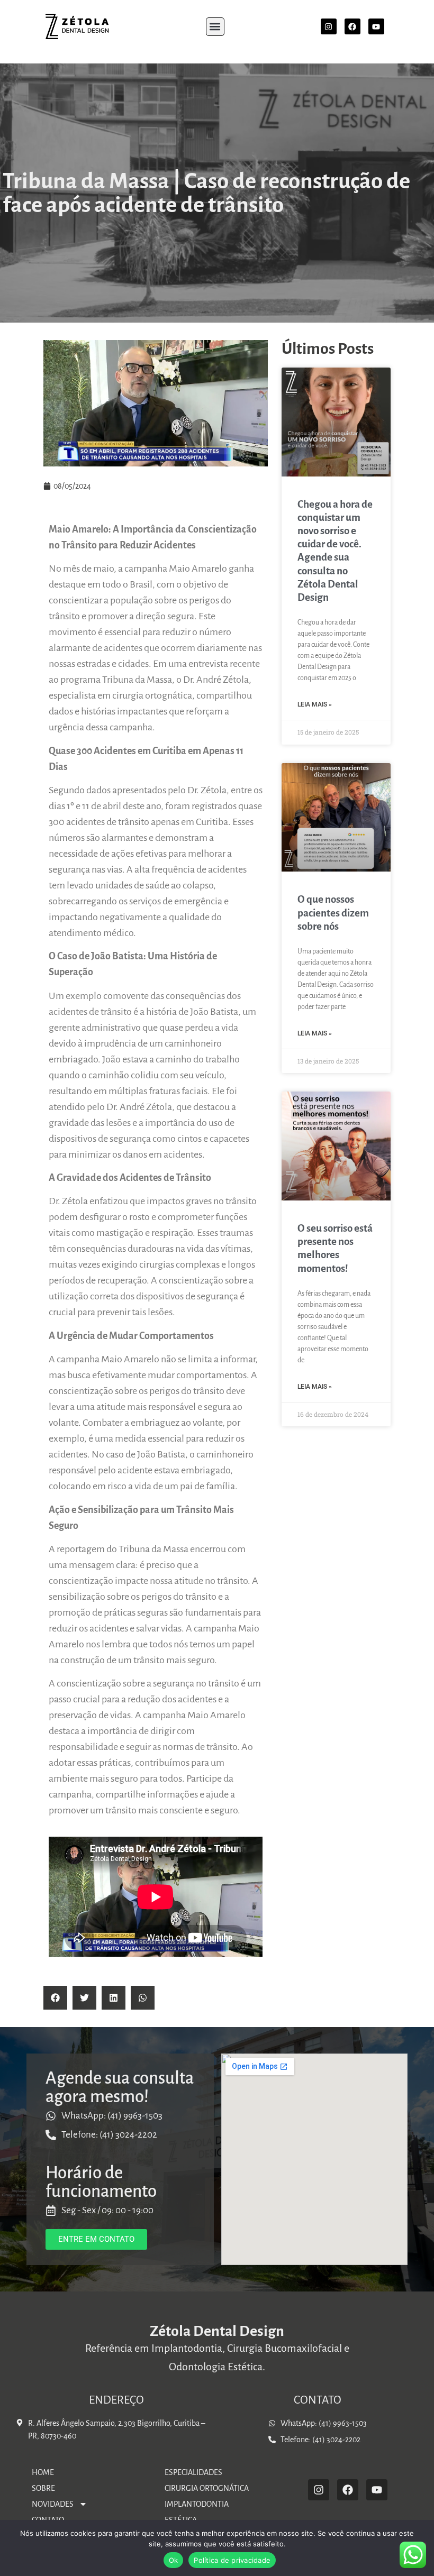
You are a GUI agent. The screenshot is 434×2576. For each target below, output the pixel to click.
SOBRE (43, 2488)
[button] (215, 27)
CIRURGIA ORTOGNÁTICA (207, 2488)
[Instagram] (329, 26)
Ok (174, 2560)
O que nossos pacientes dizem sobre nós (333, 913)
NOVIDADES (53, 2504)
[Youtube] (376, 26)
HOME (43, 2472)
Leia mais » (315, 704)
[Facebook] (352, 26)
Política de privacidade (232, 2560)
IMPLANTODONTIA (197, 2504)
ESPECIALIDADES (193, 2472)
